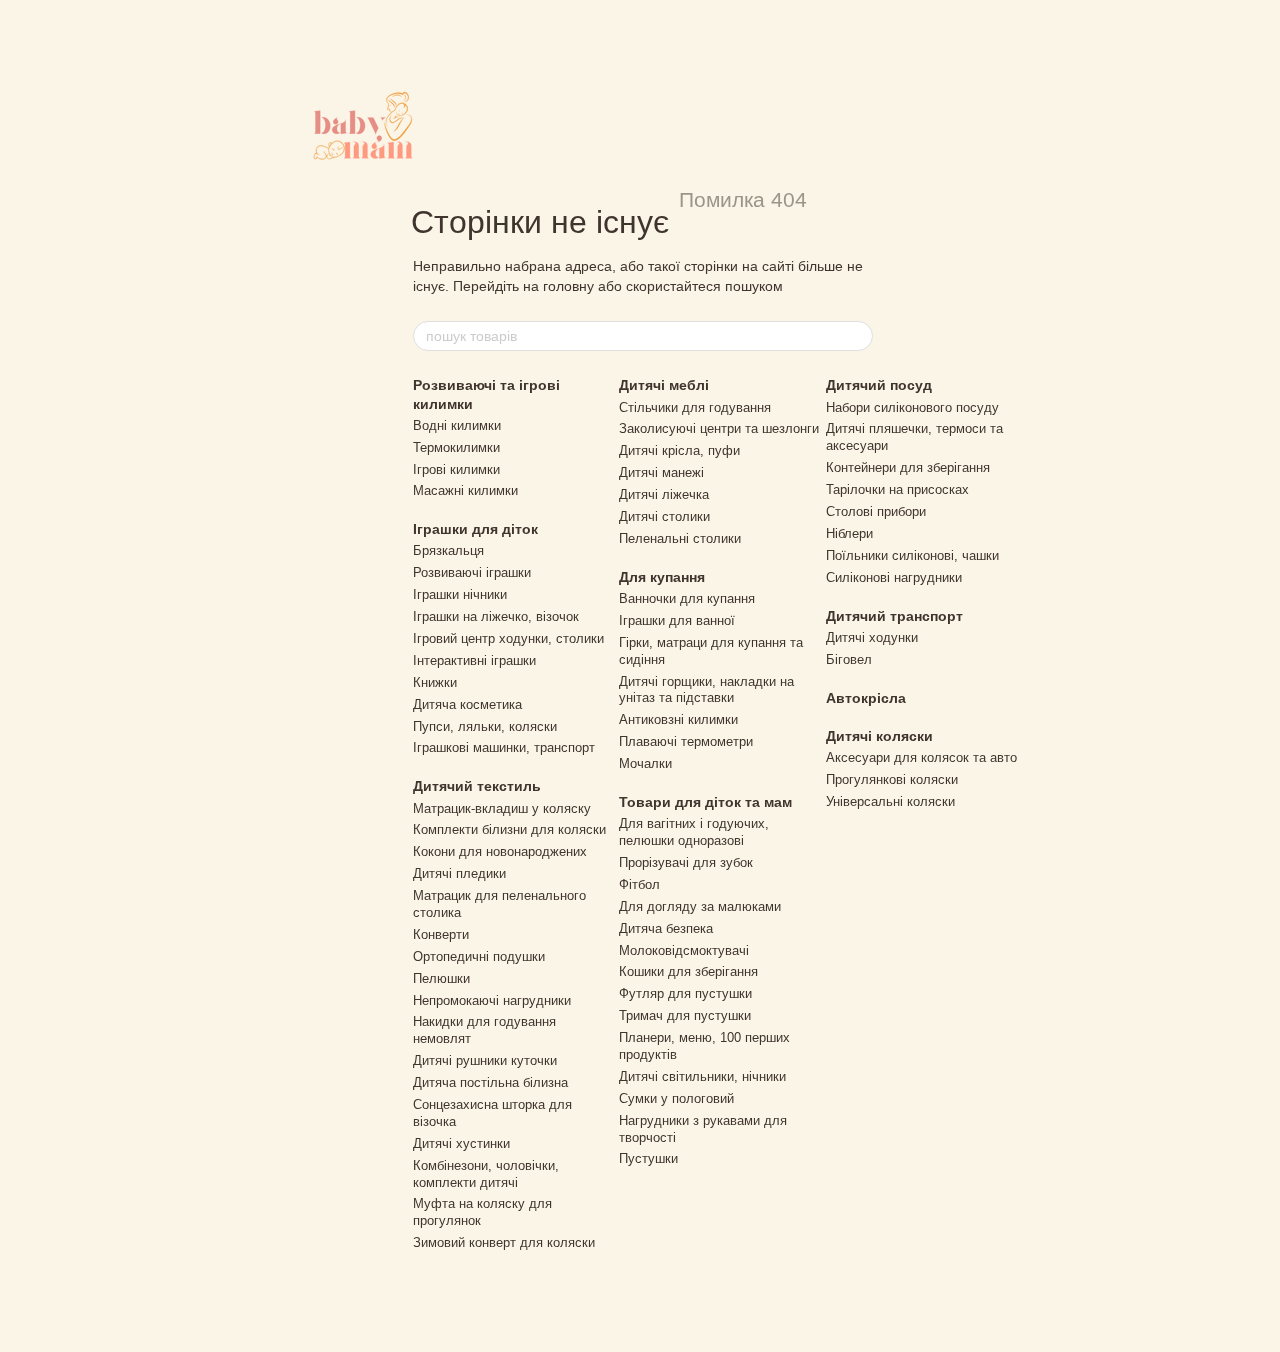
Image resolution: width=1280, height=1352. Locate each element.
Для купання (662, 577)
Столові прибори (876, 511)
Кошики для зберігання (688, 971)
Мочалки (645, 763)
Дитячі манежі (661, 472)
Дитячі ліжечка (664, 494)
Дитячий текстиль (477, 786)
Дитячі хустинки (461, 1143)
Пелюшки (441, 978)
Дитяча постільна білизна (490, 1082)
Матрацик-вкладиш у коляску (502, 808)
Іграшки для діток (475, 529)
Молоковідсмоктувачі (684, 950)
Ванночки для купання (687, 598)
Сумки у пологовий (676, 1098)
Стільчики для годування (695, 407)
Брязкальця (448, 550)
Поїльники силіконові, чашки (912, 555)
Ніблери (849, 533)
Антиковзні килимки (678, 719)
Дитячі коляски (879, 736)
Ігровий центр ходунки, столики (508, 638)
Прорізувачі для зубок (686, 862)
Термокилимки (456, 447)
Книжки (435, 682)
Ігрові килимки (456, 469)
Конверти (441, 934)
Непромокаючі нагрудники (492, 1000)
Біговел (849, 659)
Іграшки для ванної (677, 620)
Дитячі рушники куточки (485, 1060)
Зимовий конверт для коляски (504, 1242)
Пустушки (648, 1158)
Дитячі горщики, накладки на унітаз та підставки (706, 690)
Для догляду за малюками (700, 906)
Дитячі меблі (664, 385)
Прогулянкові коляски (892, 779)
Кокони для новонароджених (500, 851)
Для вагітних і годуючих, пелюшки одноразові (694, 832)
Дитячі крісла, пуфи (679, 450)
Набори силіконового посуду (912, 407)
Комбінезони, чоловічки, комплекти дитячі (486, 1174)
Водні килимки (457, 425)
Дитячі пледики (459, 873)
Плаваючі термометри (686, 741)
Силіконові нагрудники (894, 577)
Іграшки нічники (460, 594)
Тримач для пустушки (685, 1015)
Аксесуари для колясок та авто (921, 757)
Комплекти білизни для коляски (509, 829)
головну (568, 286)
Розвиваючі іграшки (472, 572)
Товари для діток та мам (705, 802)
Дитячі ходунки (872, 637)
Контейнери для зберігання (908, 467)
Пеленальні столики (680, 538)
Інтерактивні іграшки (474, 660)
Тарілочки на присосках (897, 489)
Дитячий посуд (879, 385)
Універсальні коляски (890, 801)
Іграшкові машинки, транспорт (504, 747)
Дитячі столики (664, 516)
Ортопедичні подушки (479, 956)
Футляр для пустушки (685, 993)
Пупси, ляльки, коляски (485, 726)
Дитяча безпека (666, 928)
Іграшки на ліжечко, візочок (496, 616)
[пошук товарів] (857, 336)
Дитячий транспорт (894, 616)
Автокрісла (866, 698)
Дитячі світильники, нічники (702, 1076)
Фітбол (639, 884)
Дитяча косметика (467, 704)
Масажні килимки (465, 490)
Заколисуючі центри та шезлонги (719, 428)
